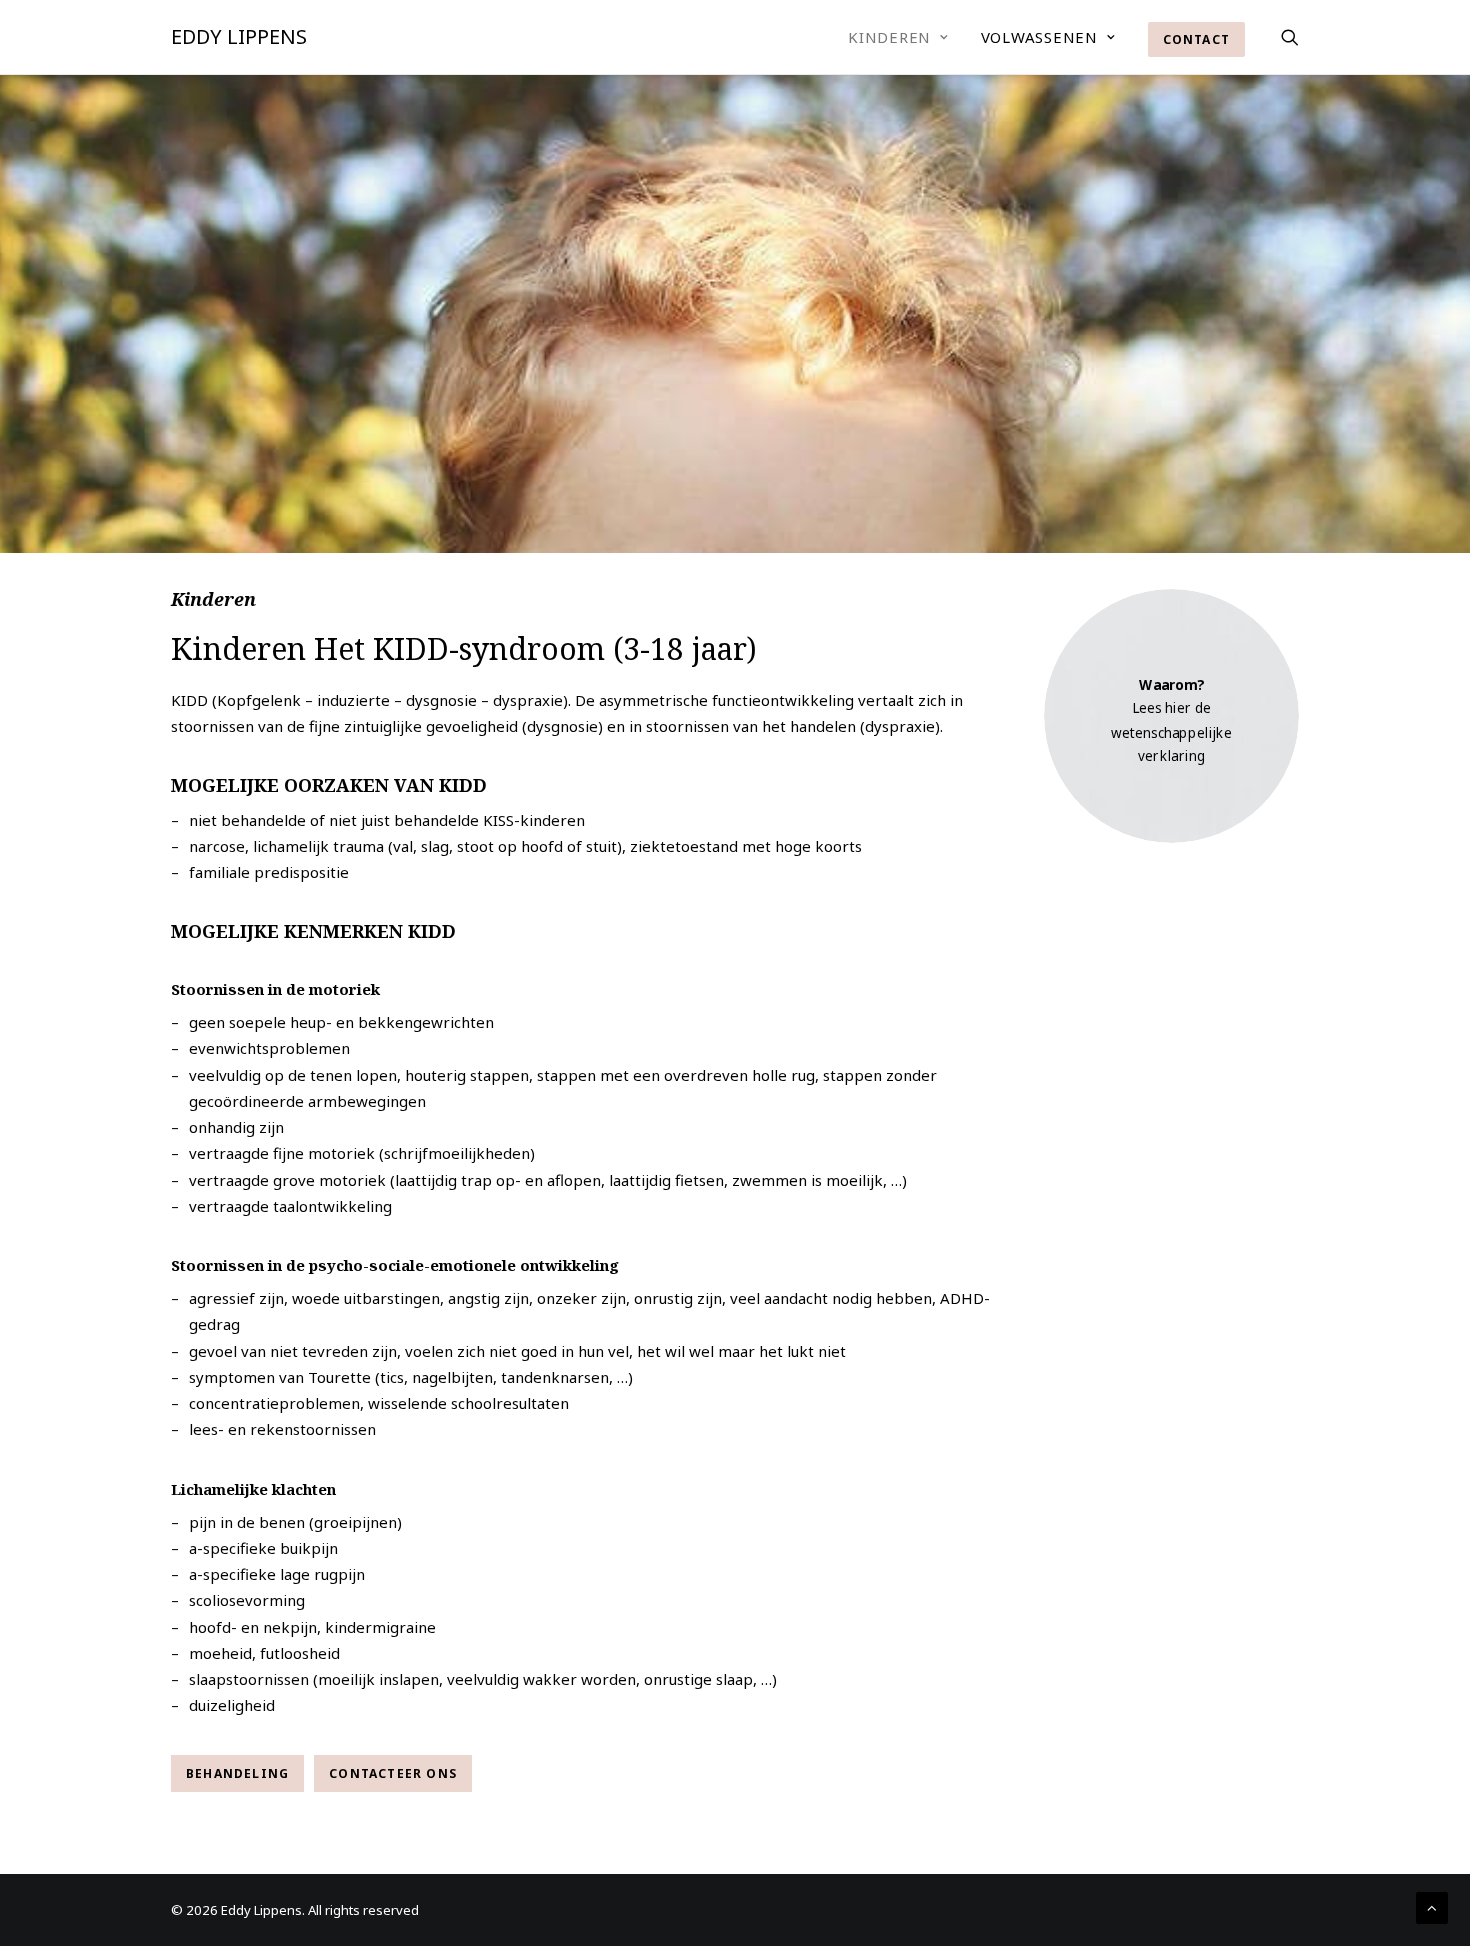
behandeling (237, 1773)
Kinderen (889, 37)
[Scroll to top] (1432, 1906)
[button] (1290, 37)
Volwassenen (1039, 37)
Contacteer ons (393, 1773)
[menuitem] (898, 37)
